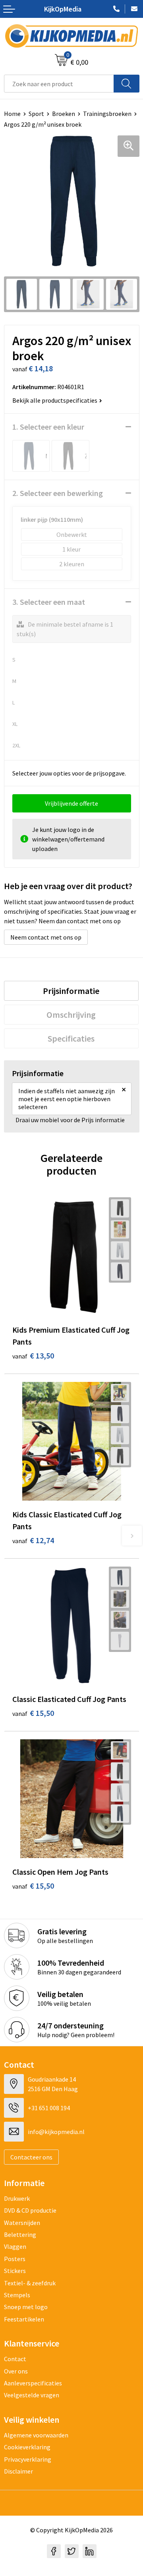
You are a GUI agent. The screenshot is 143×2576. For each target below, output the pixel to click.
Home (12, 114)
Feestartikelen (24, 2319)
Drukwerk (17, 2198)
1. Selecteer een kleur (48, 427)
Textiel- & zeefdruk (30, 2283)
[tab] (71, 991)
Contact (15, 2359)
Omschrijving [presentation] (71, 1015)
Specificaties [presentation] (71, 1038)
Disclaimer (18, 2471)
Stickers (15, 2271)
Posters (15, 2259)
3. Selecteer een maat (49, 602)
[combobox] (59, 84)
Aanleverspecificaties (33, 2383)
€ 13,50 (33, 1356)
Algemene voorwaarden (36, 2435)
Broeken (64, 114)
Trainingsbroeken (107, 114)
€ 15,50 (33, 1713)
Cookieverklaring (27, 2447)
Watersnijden (22, 2223)
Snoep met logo (26, 2307)
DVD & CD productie (30, 2210)
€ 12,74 (33, 1540)
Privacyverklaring (28, 2459)
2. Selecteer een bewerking (58, 493)
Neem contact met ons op (46, 937)
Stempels (17, 2295)
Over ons (16, 2371)
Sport (36, 114)
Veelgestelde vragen (32, 2395)
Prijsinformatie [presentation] (71, 991)
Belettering (20, 2234)
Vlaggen (15, 2246)
